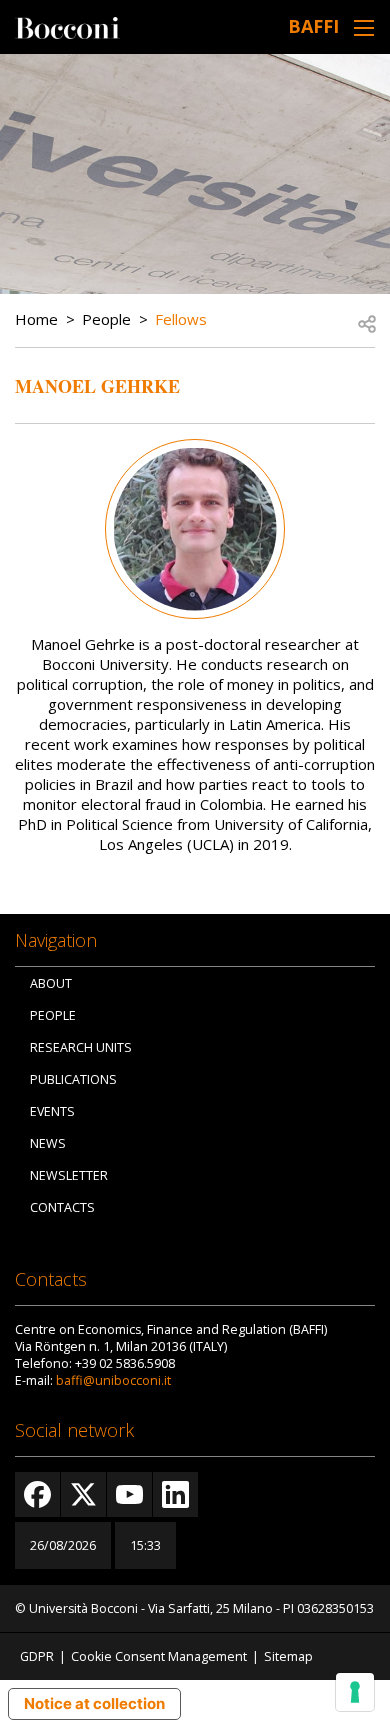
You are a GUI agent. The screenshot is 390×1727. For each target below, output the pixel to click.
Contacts (62, 1207)
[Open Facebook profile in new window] (37, 1494)
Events (52, 1111)
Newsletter (69, 1175)
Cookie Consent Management (159, 1656)
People (106, 319)
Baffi (313, 26)
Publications (73, 1079)
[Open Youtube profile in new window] (129, 1494)
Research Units (81, 1047)
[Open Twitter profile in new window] (83, 1494)
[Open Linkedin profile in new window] (175, 1494)
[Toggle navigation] (364, 27)
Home (36, 319)
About (51, 983)
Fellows (181, 319)
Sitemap (288, 1656)
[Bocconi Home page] (67, 26)
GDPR (37, 1656)
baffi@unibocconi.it (113, 1380)
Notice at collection (94, 1703)
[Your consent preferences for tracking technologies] (355, 1692)
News (48, 1143)
